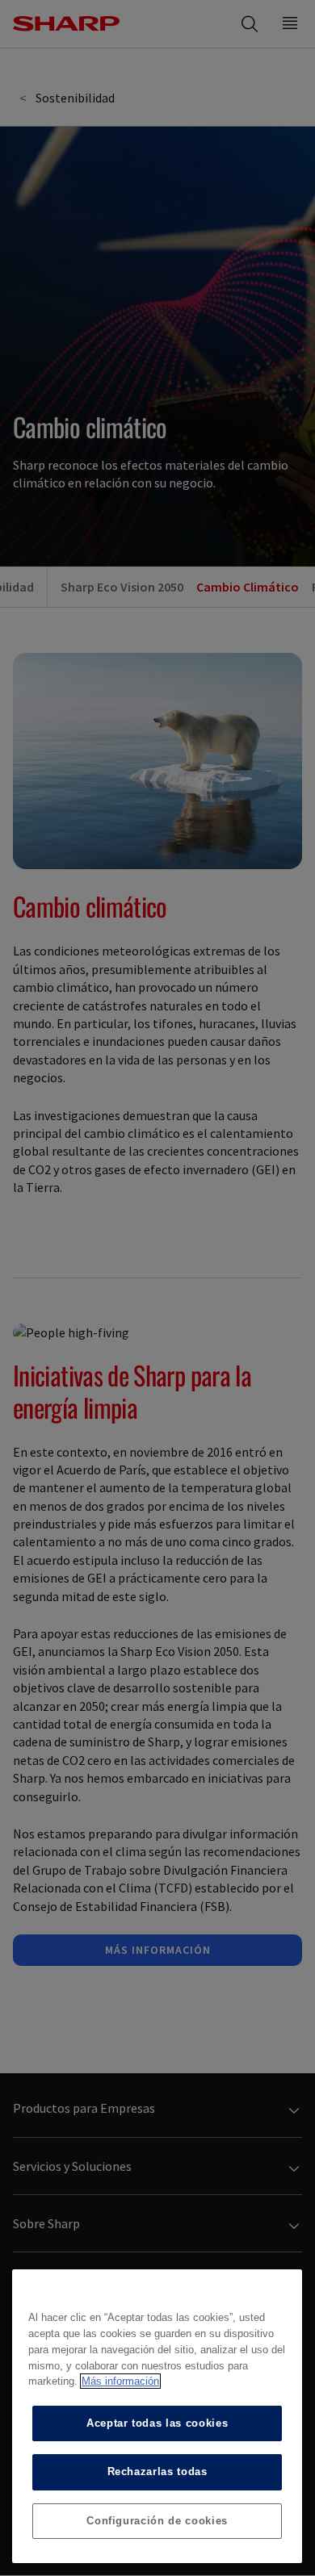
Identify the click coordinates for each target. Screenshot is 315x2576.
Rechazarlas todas (157, 2471)
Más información (120, 2381)
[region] (157, 2416)
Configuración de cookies (157, 2521)
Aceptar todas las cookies (157, 2423)
